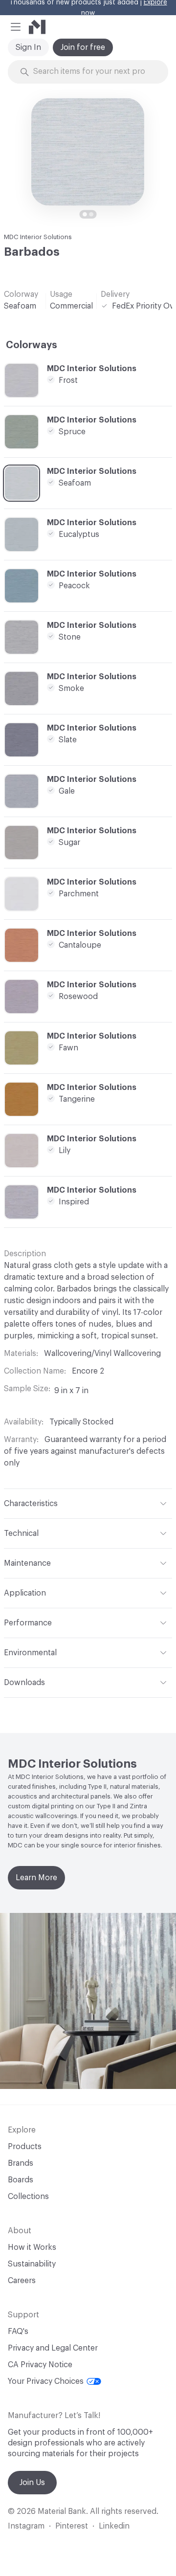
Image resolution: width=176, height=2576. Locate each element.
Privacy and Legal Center (53, 2348)
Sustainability (32, 2264)
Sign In (28, 47)
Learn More (36, 1878)
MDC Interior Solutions (38, 237)
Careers (22, 2281)
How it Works (32, 2247)
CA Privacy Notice (40, 2365)
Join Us (32, 2483)
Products (25, 2147)
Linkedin (114, 2526)
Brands (21, 2163)
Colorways (32, 345)
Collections (28, 2197)
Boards (21, 2180)
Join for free (83, 47)
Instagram (26, 2526)
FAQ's (18, 2332)
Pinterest (72, 2526)
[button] (16, 27)
